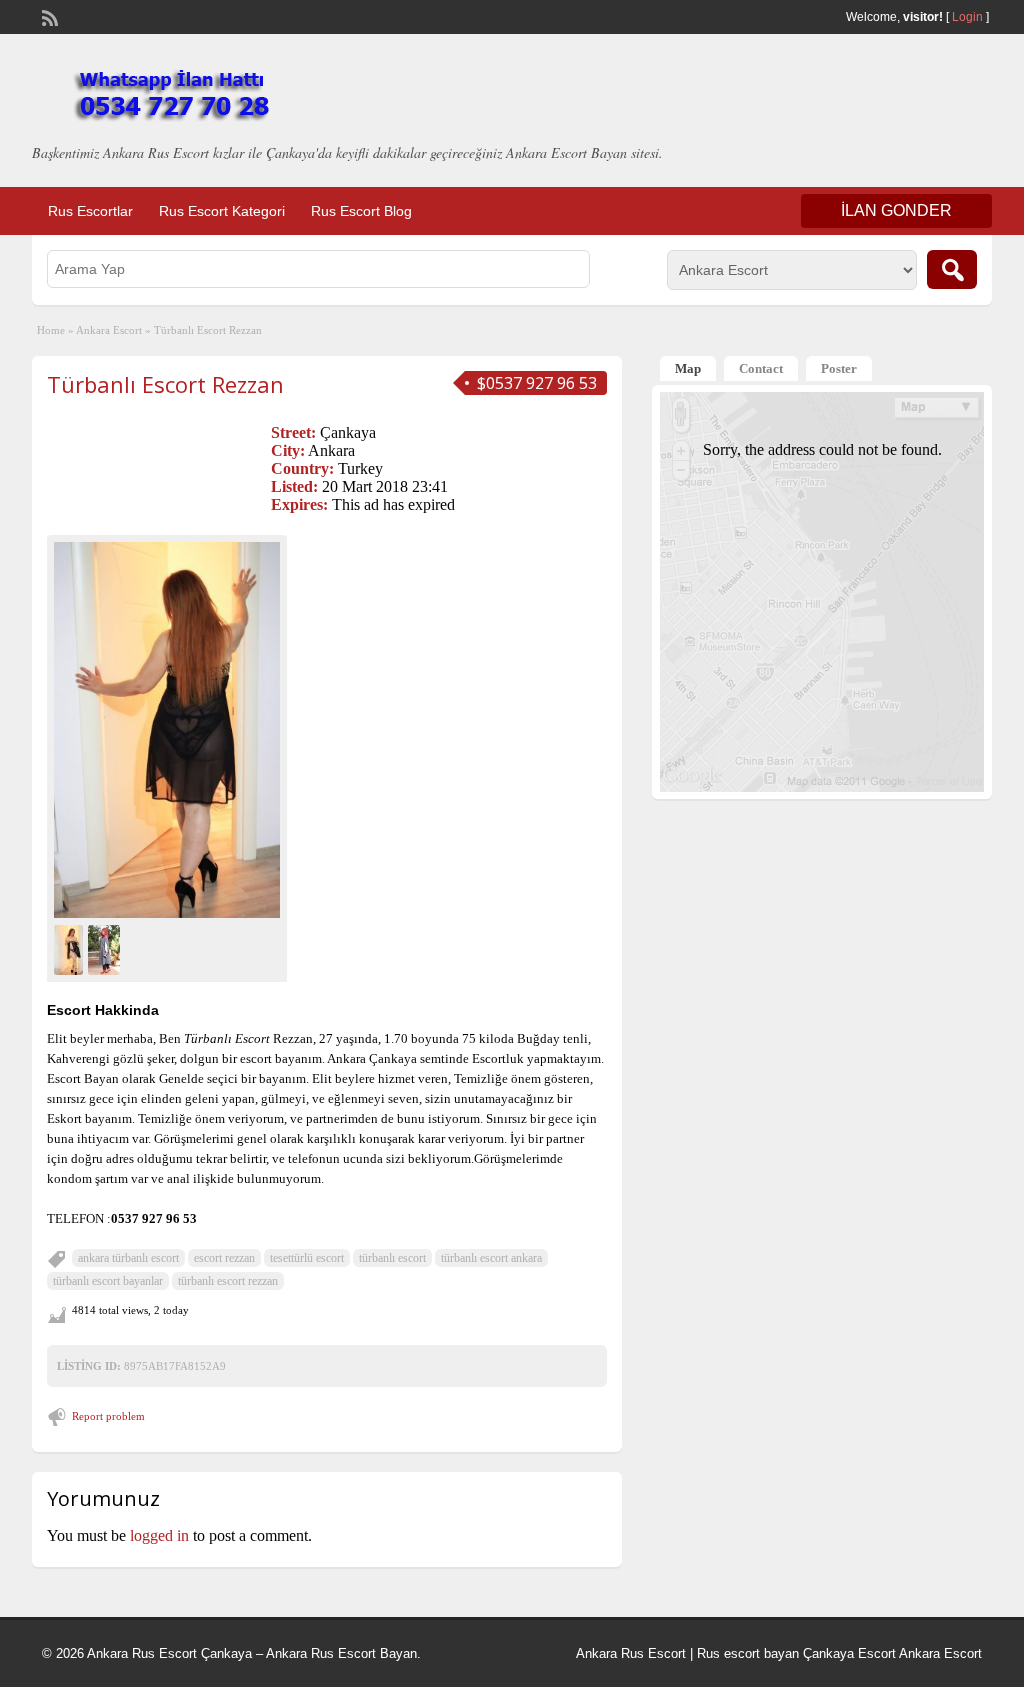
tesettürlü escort (307, 1258)
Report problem (108, 1416)
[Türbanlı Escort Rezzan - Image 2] (106, 947)
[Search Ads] (952, 269)
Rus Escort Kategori (222, 211)
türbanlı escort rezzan (228, 1281)
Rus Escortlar (90, 211)
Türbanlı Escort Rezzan (165, 384)
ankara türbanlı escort (128, 1258)
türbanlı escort (392, 1258)
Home (51, 330)
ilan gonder (896, 210)
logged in (159, 1535)
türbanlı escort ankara (491, 1258)
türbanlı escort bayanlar (108, 1281)
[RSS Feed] (48, 16)
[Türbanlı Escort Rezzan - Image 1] (71, 947)
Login (967, 17)
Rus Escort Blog (361, 211)
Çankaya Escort (849, 1653)
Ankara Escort (109, 330)
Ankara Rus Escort (631, 1653)
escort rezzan (224, 1258)
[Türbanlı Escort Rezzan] (167, 729)
